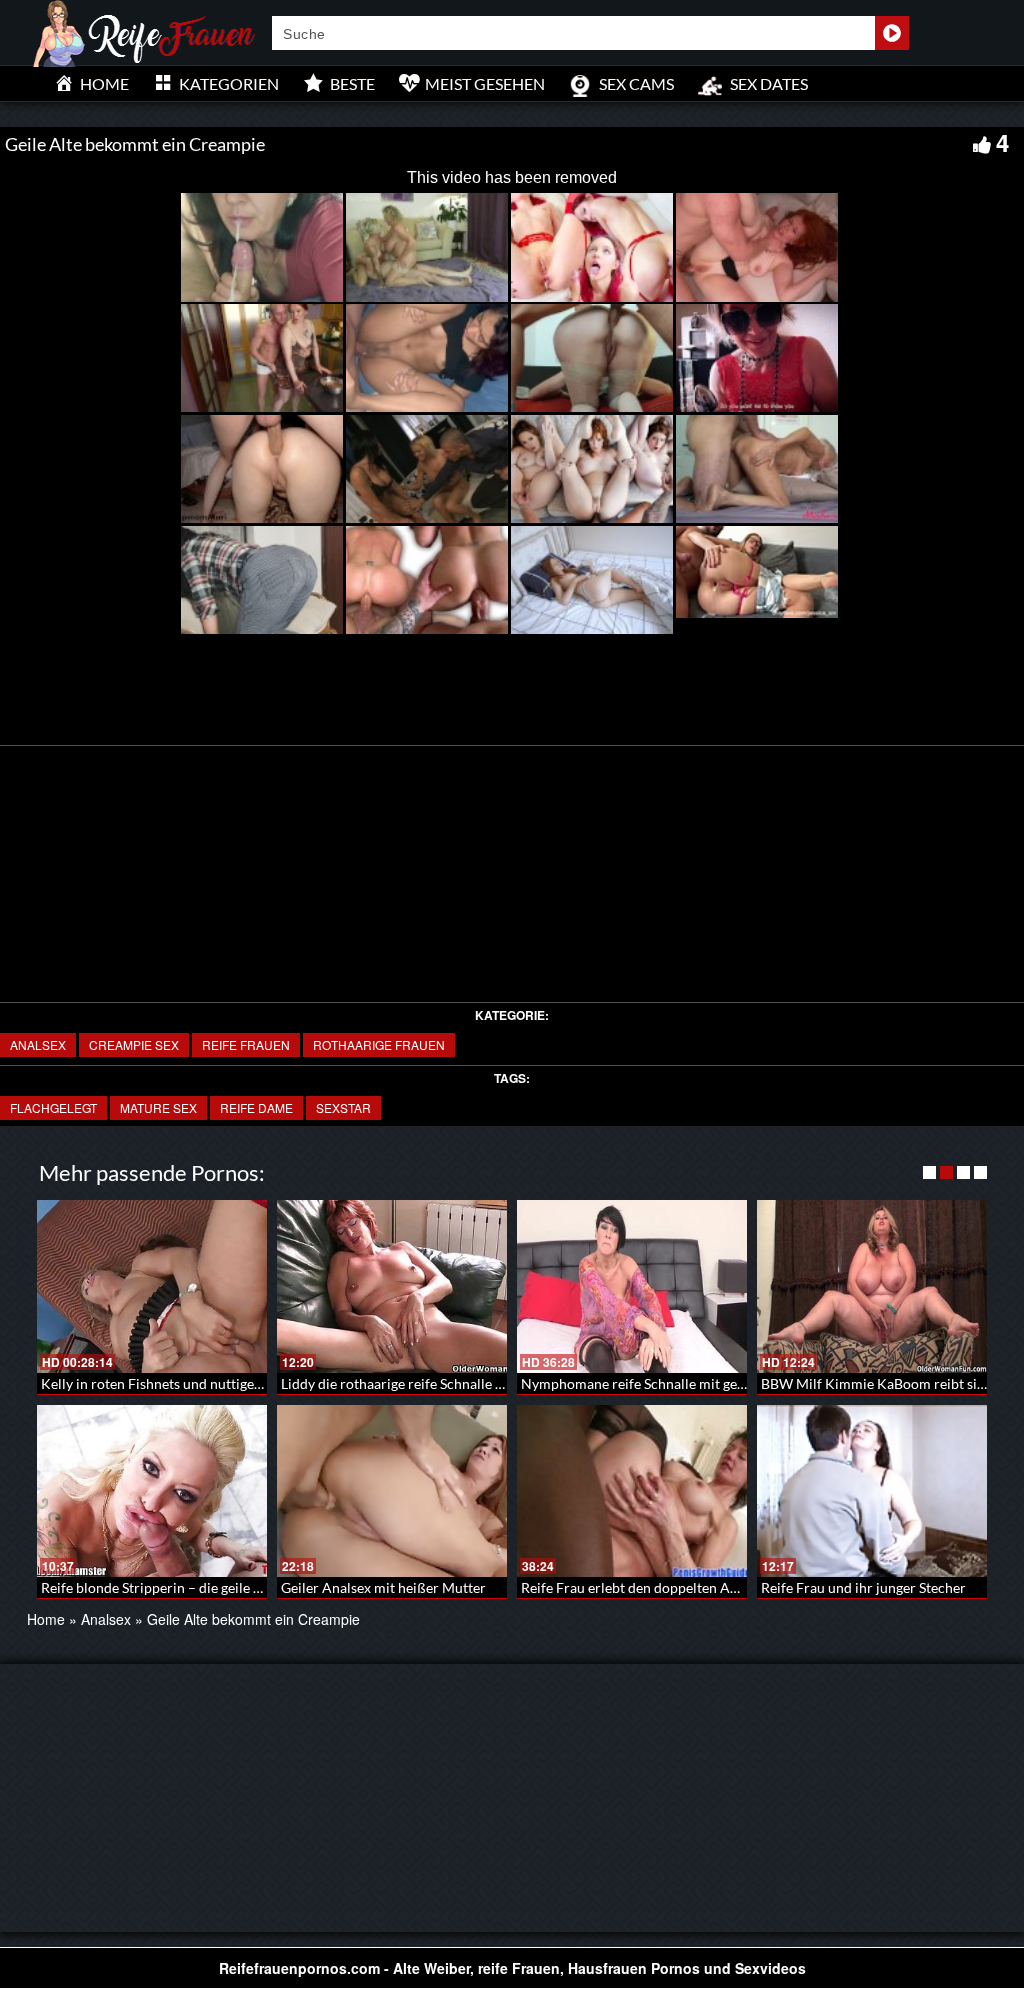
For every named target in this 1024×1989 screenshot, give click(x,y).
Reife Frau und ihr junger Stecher (863, 1587)
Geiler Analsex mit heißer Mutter (383, 1587)
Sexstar (343, 1107)
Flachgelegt (53, 1107)
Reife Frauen (246, 1044)
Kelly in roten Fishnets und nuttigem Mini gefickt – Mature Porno (242, 1383)
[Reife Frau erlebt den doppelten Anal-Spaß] (632, 1491)
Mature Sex (158, 1107)
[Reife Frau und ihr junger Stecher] (872, 1491)
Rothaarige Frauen (379, 1044)
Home (46, 1619)
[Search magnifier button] (892, 33)
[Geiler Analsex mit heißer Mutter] (392, 1491)
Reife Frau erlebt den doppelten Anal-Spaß (653, 1587)
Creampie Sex (134, 1044)
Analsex (38, 1044)
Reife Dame (256, 1107)
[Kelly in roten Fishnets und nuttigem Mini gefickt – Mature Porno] (152, 1286)
